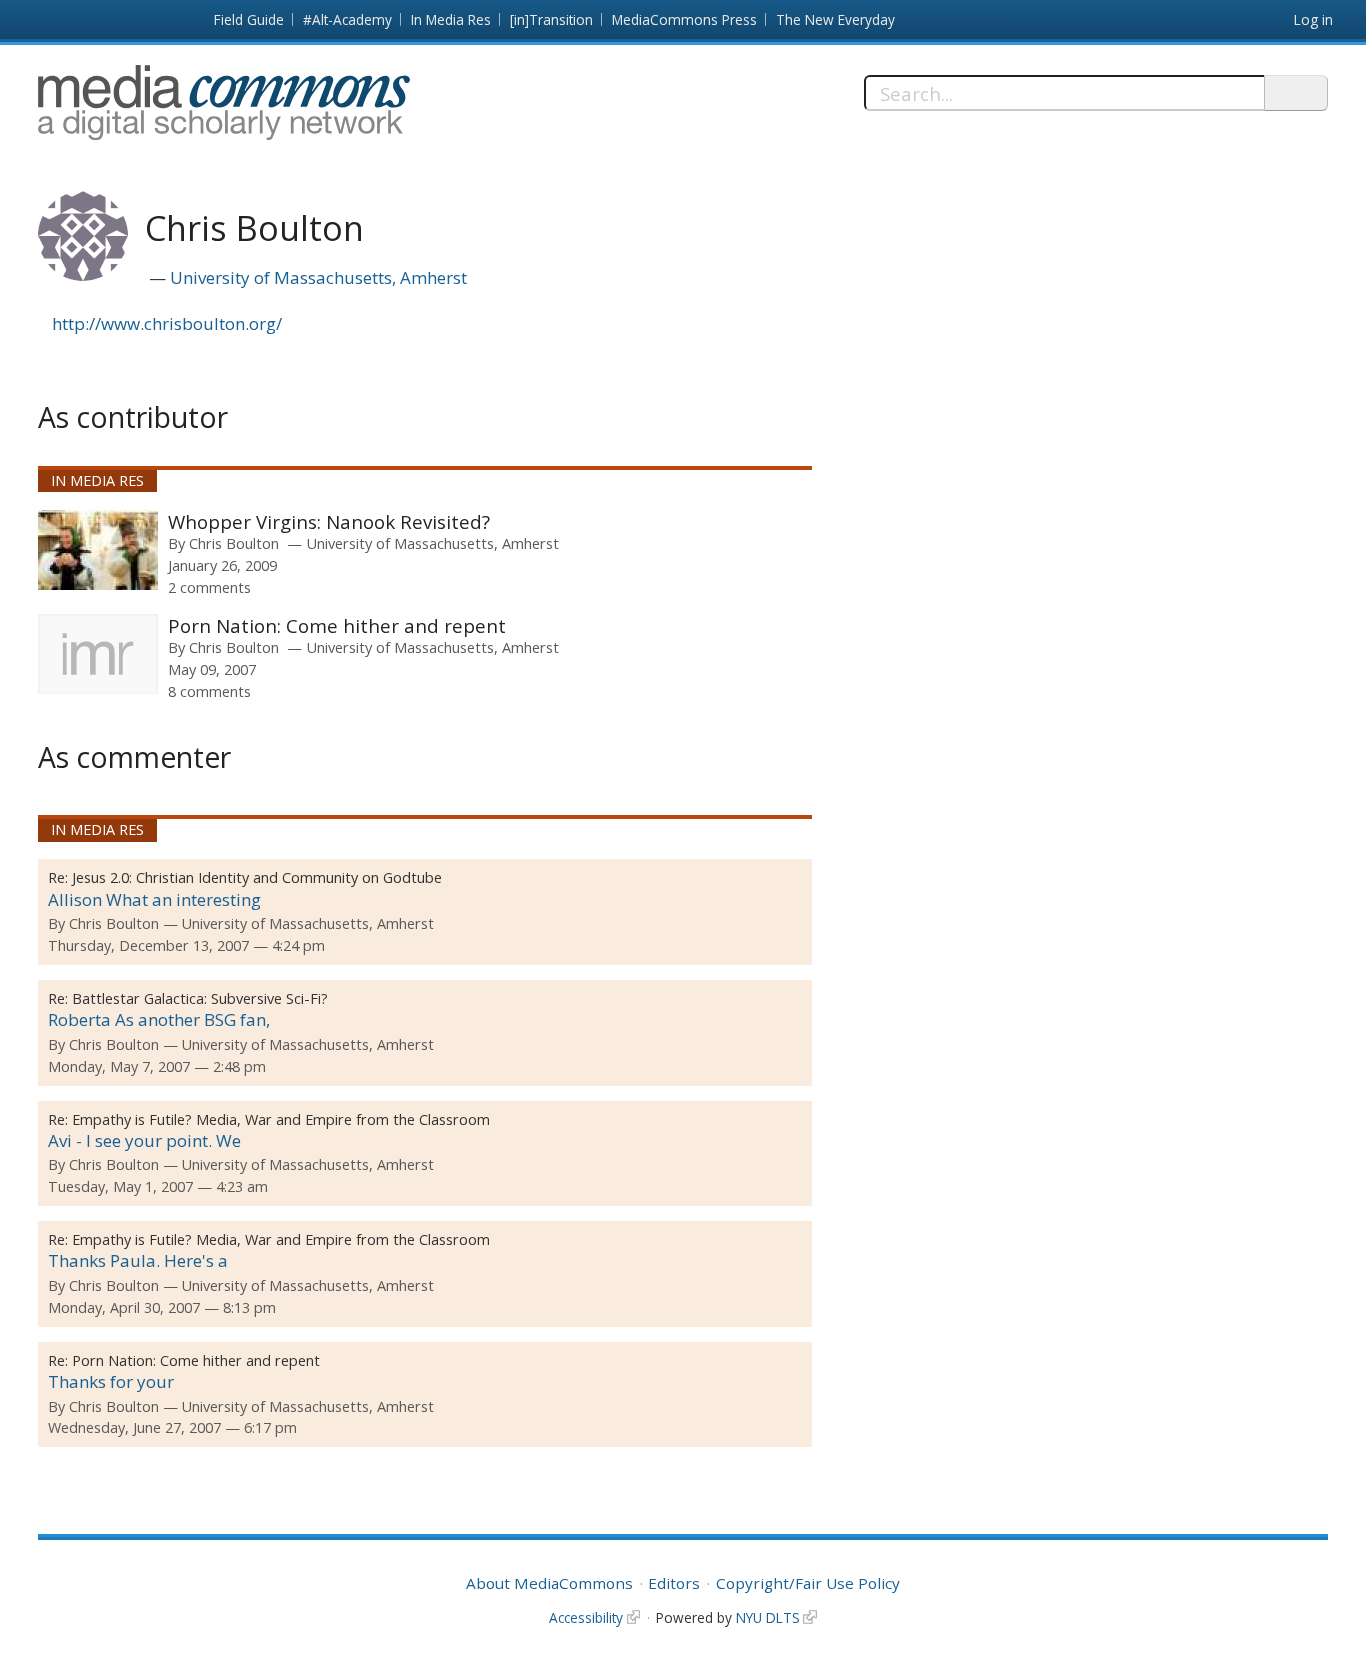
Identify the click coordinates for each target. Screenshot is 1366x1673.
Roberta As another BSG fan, (159, 1019)
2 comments (209, 587)
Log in (1313, 19)
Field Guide (249, 19)
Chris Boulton (234, 543)
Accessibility (586, 1617)
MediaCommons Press (684, 19)
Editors (674, 1583)
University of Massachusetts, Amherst (318, 277)
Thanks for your (111, 1381)
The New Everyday (835, 19)
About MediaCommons (549, 1583)
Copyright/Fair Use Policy (808, 1583)
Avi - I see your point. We (144, 1140)
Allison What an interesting (154, 899)
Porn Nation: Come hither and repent (337, 625)
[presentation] (98, 550)
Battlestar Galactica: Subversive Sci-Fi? (200, 998)
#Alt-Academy (347, 19)
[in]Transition (551, 19)
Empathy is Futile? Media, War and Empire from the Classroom (281, 1119)
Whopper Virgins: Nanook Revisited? (329, 521)
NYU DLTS (768, 1617)
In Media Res (451, 19)
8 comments (209, 691)
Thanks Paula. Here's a (138, 1260)
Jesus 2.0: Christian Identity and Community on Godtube (257, 877)
